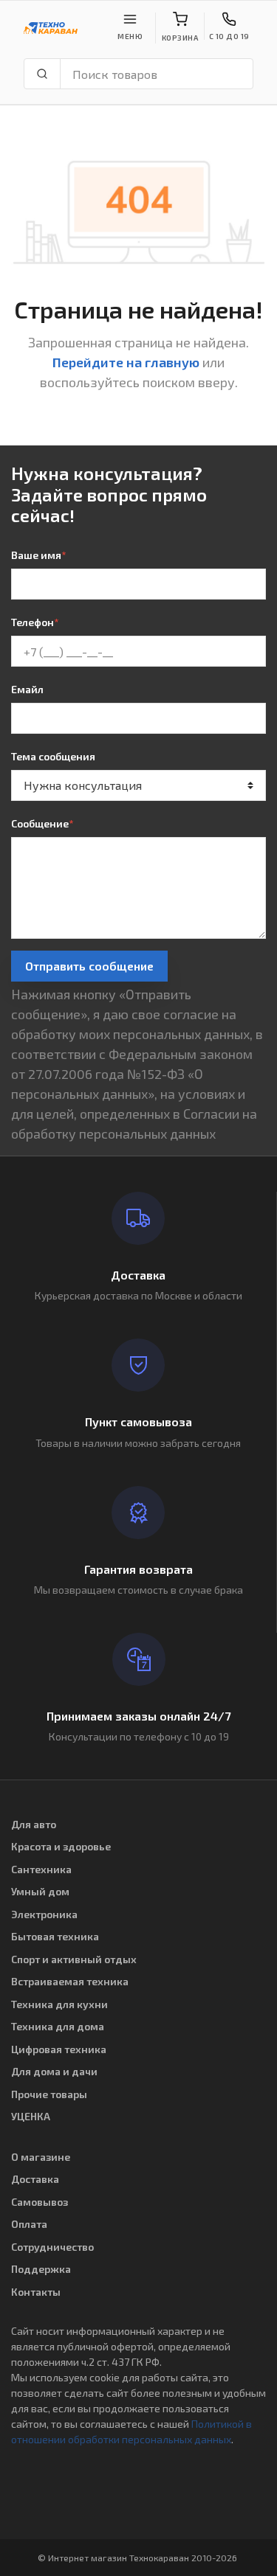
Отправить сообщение (89, 966)
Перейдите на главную (126, 362)
